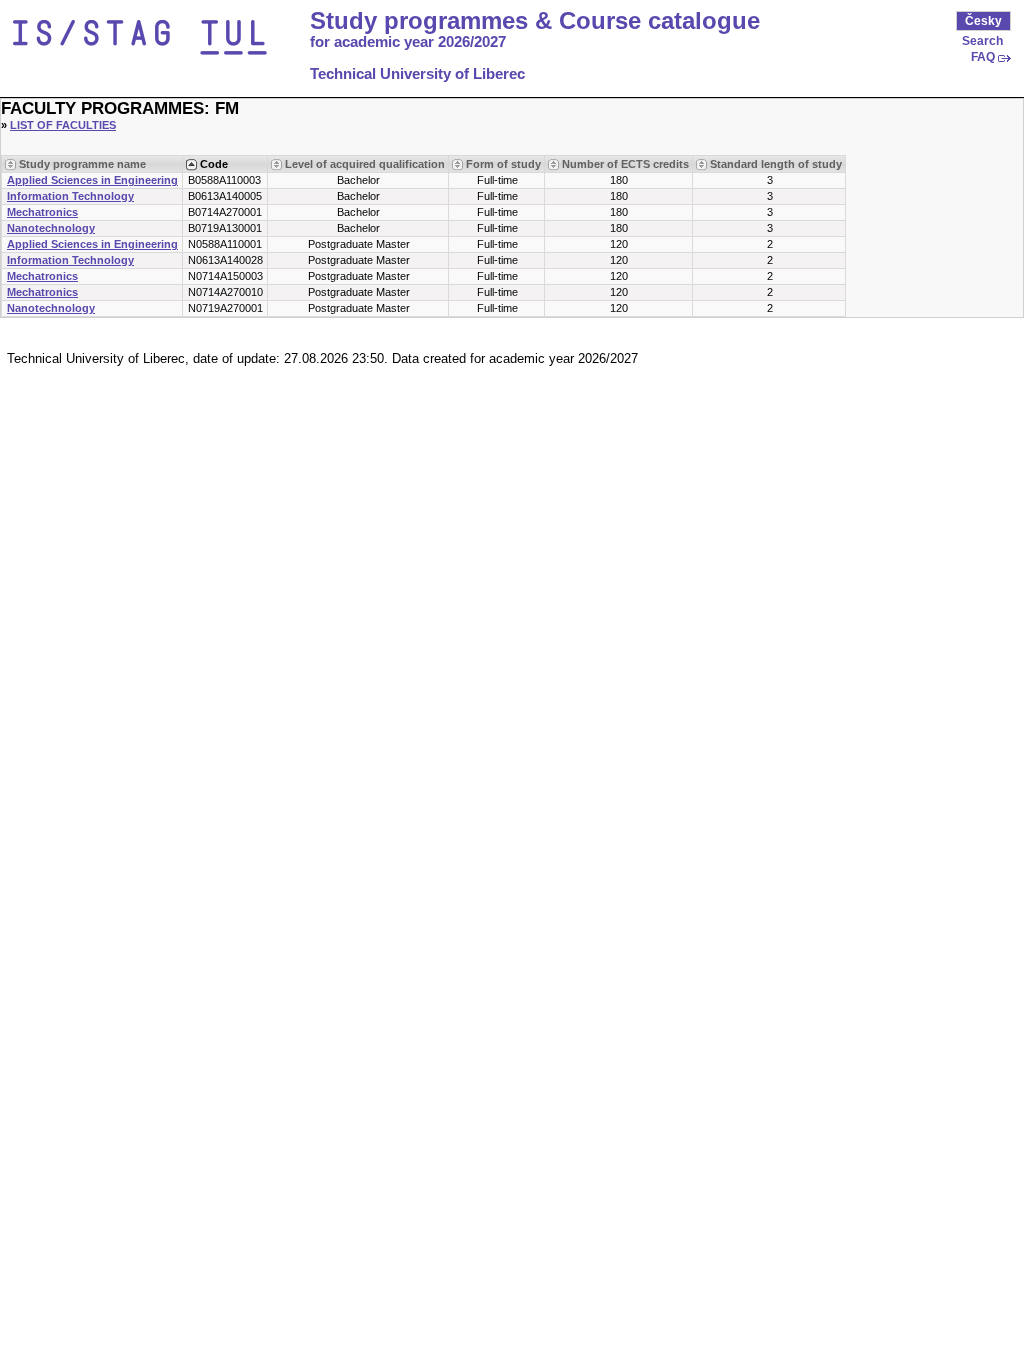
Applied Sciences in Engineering (92, 180)
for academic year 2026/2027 (408, 42)
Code (214, 164)
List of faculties (63, 125)
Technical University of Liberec (417, 74)
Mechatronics (42, 212)
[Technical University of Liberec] (158, 38)
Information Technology (70, 196)
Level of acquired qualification (365, 164)
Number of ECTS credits (625, 164)
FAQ (983, 57)
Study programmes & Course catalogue (535, 21)
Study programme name (82, 164)
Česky (983, 21)
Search (982, 41)
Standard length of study (776, 164)
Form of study (503, 164)
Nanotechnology (51, 228)
